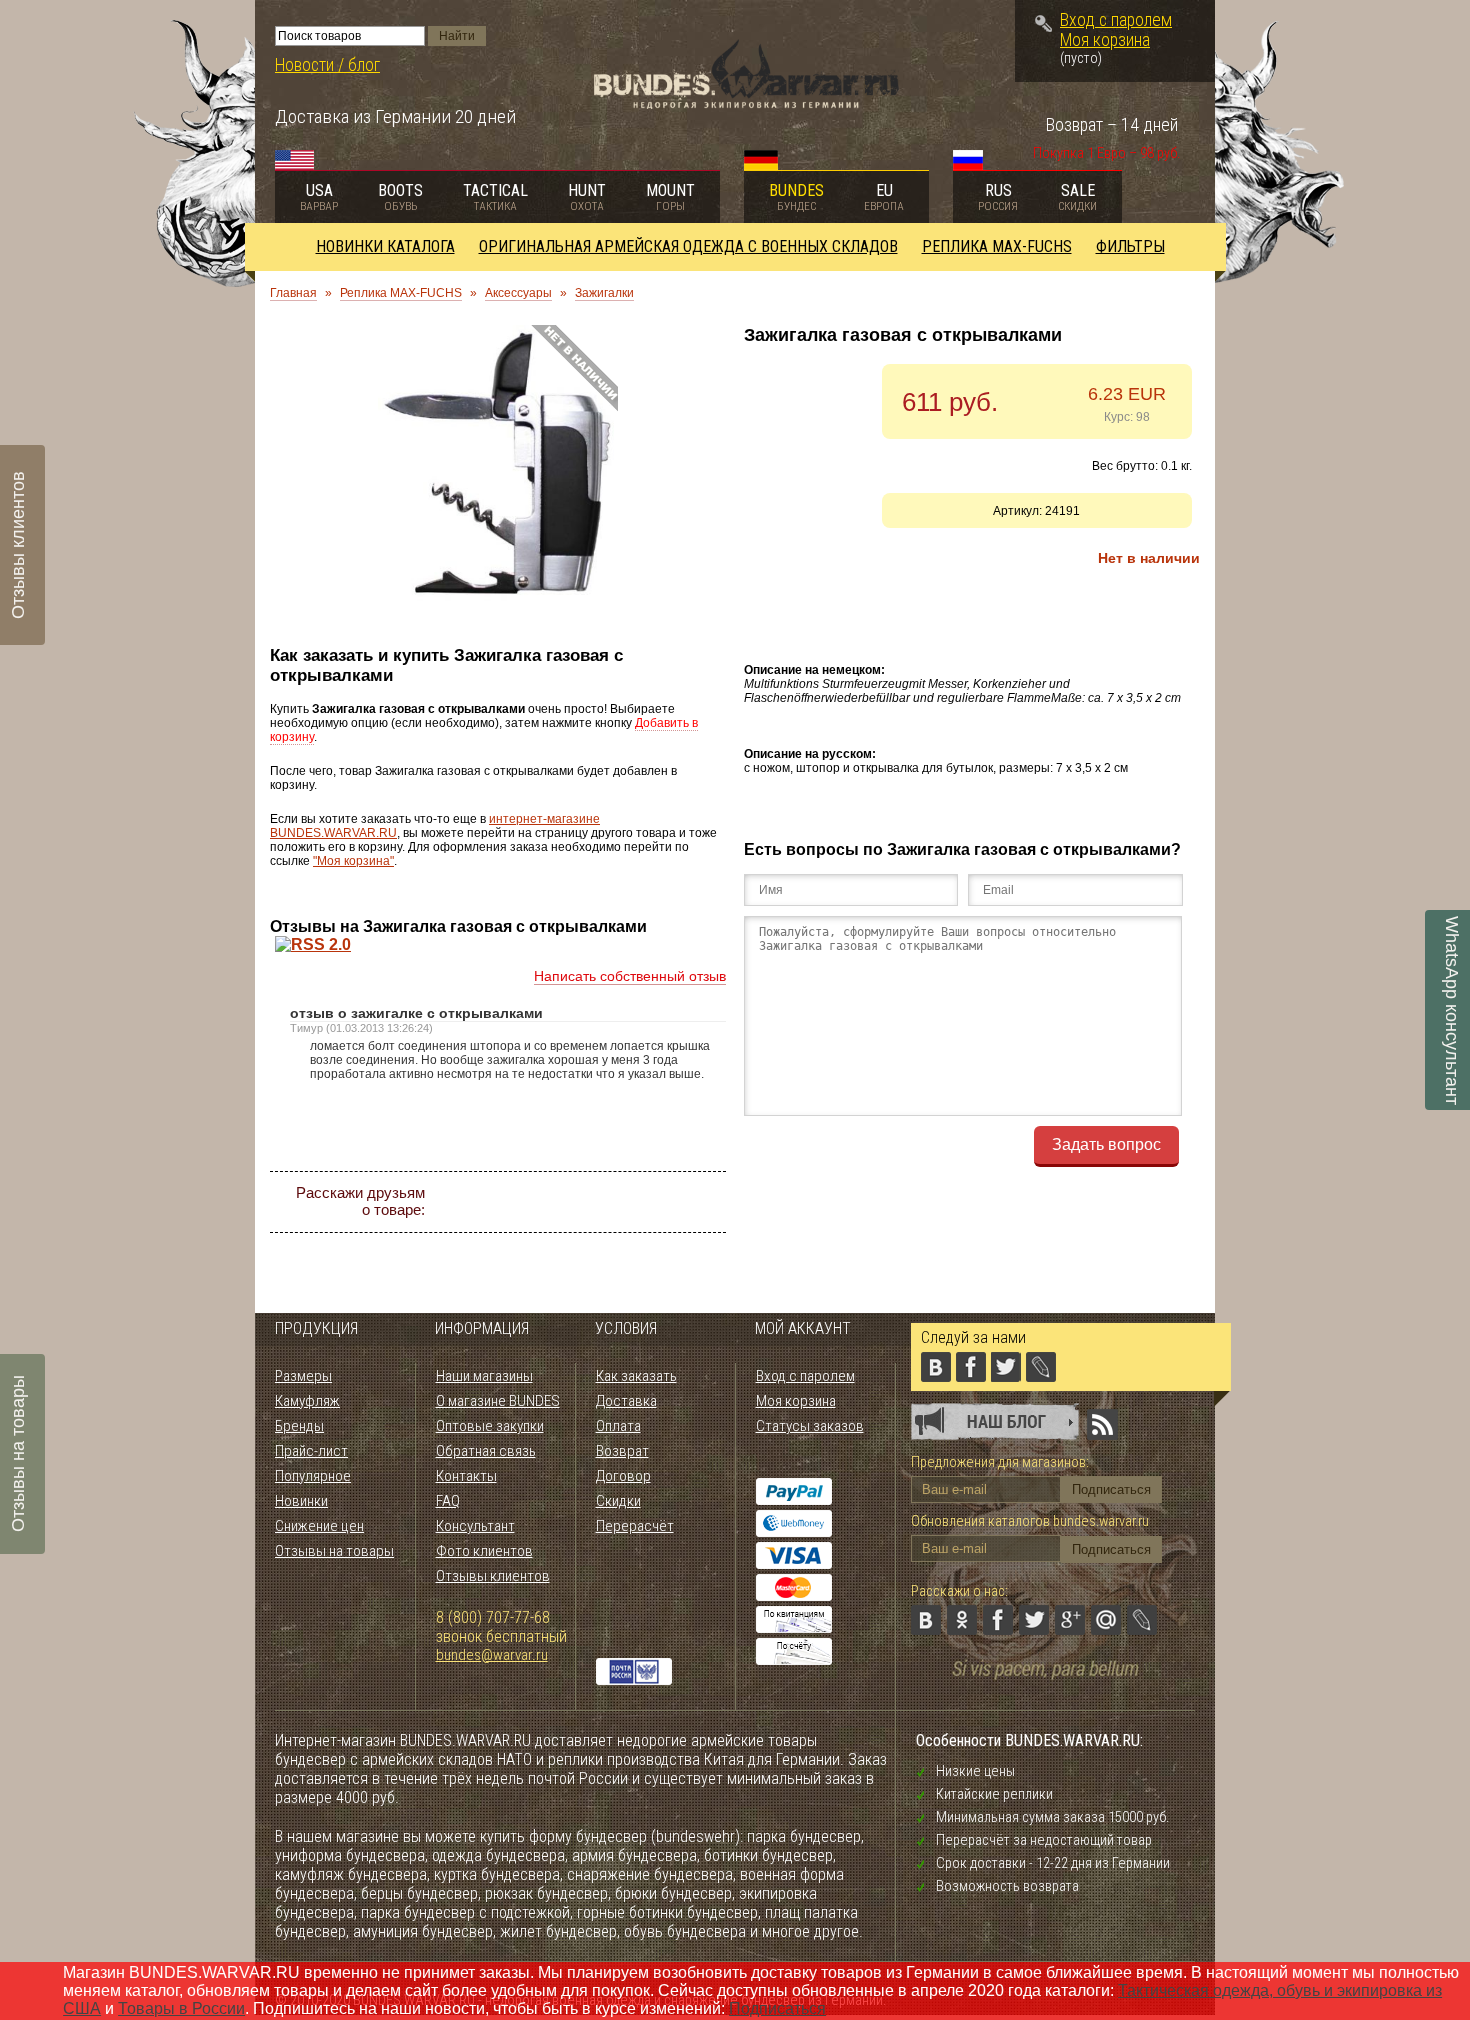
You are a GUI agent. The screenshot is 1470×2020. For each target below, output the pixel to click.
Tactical (495, 197)
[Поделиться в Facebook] (561, 1202)
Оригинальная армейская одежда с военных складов (688, 246)
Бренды (299, 1426)
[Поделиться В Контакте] (489, 1202)
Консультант (475, 1526)
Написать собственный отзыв (630, 976)
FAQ (448, 1501)
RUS (998, 197)
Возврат (622, 1451)
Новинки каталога (385, 246)
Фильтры (1130, 246)
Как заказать (636, 1376)
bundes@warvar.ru (492, 1655)
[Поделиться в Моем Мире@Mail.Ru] (669, 1202)
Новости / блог (327, 65)
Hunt (587, 197)
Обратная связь (486, 1451)
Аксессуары (518, 293)
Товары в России (181, 2008)
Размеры (303, 1376)
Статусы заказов (810, 1426)
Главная (293, 293)
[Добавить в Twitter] (597, 1202)
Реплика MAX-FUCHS (997, 246)
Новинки (301, 1501)
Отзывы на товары (334, 1551)
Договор (623, 1476)
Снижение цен (319, 1526)
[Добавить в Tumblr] (579, 1238)
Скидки (618, 1501)
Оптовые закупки (490, 1426)
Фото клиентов (484, 1551)
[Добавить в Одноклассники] (525, 1202)
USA (319, 197)
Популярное (313, 1476)
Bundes (796, 197)
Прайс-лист (311, 1451)
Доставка (626, 1401)
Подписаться (777, 2008)
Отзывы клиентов (493, 1576)
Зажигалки (604, 293)
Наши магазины (484, 1376)
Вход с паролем (1116, 20)
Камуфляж (307, 1401)
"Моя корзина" (353, 861)
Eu (884, 197)
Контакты (466, 1476)
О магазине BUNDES (498, 1401)
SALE (1077, 197)
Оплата (618, 1426)
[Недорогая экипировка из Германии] (746, 103)
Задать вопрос (1106, 1144)
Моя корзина (1105, 40)
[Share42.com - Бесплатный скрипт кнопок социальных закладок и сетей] (615, 1238)
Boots (400, 197)
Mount (670, 197)
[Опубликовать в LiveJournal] (705, 1202)
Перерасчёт (635, 1526)
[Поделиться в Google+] (633, 1202)
